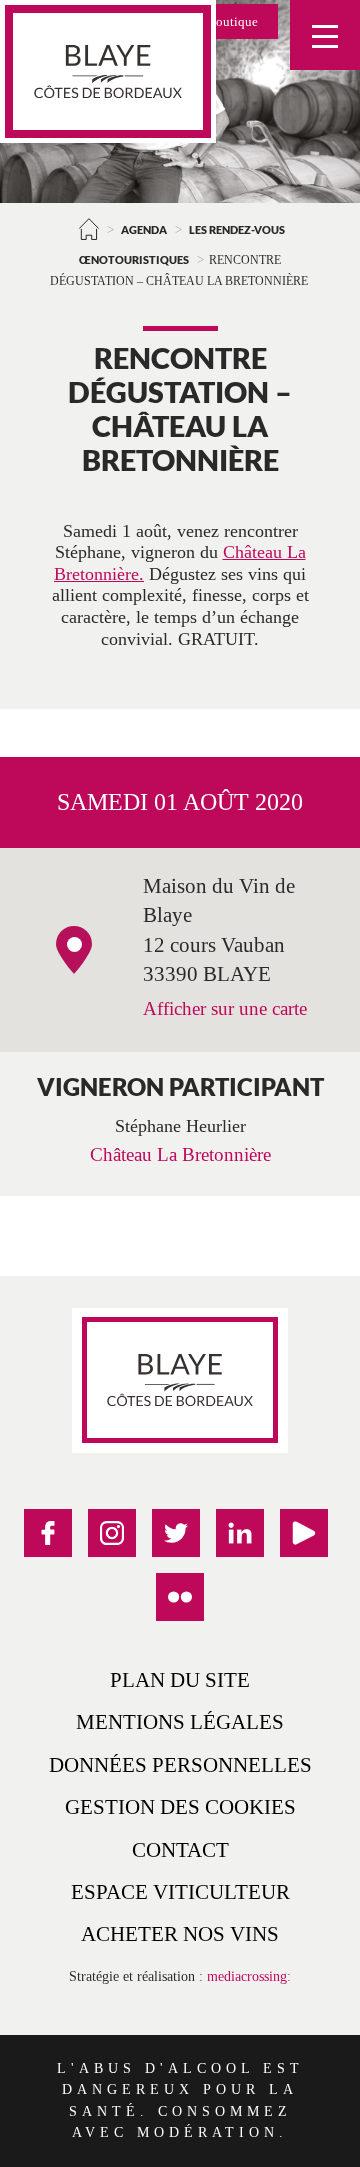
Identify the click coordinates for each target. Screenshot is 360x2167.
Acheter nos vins (180, 1933)
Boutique (232, 21)
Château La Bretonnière (180, 1154)
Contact (180, 1849)
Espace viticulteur (180, 1891)
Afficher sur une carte (225, 1008)
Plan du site (180, 1679)
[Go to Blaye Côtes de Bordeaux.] (89, 229)
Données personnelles (180, 1764)
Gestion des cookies (180, 1806)
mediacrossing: (249, 1976)
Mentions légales (180, 1721)
